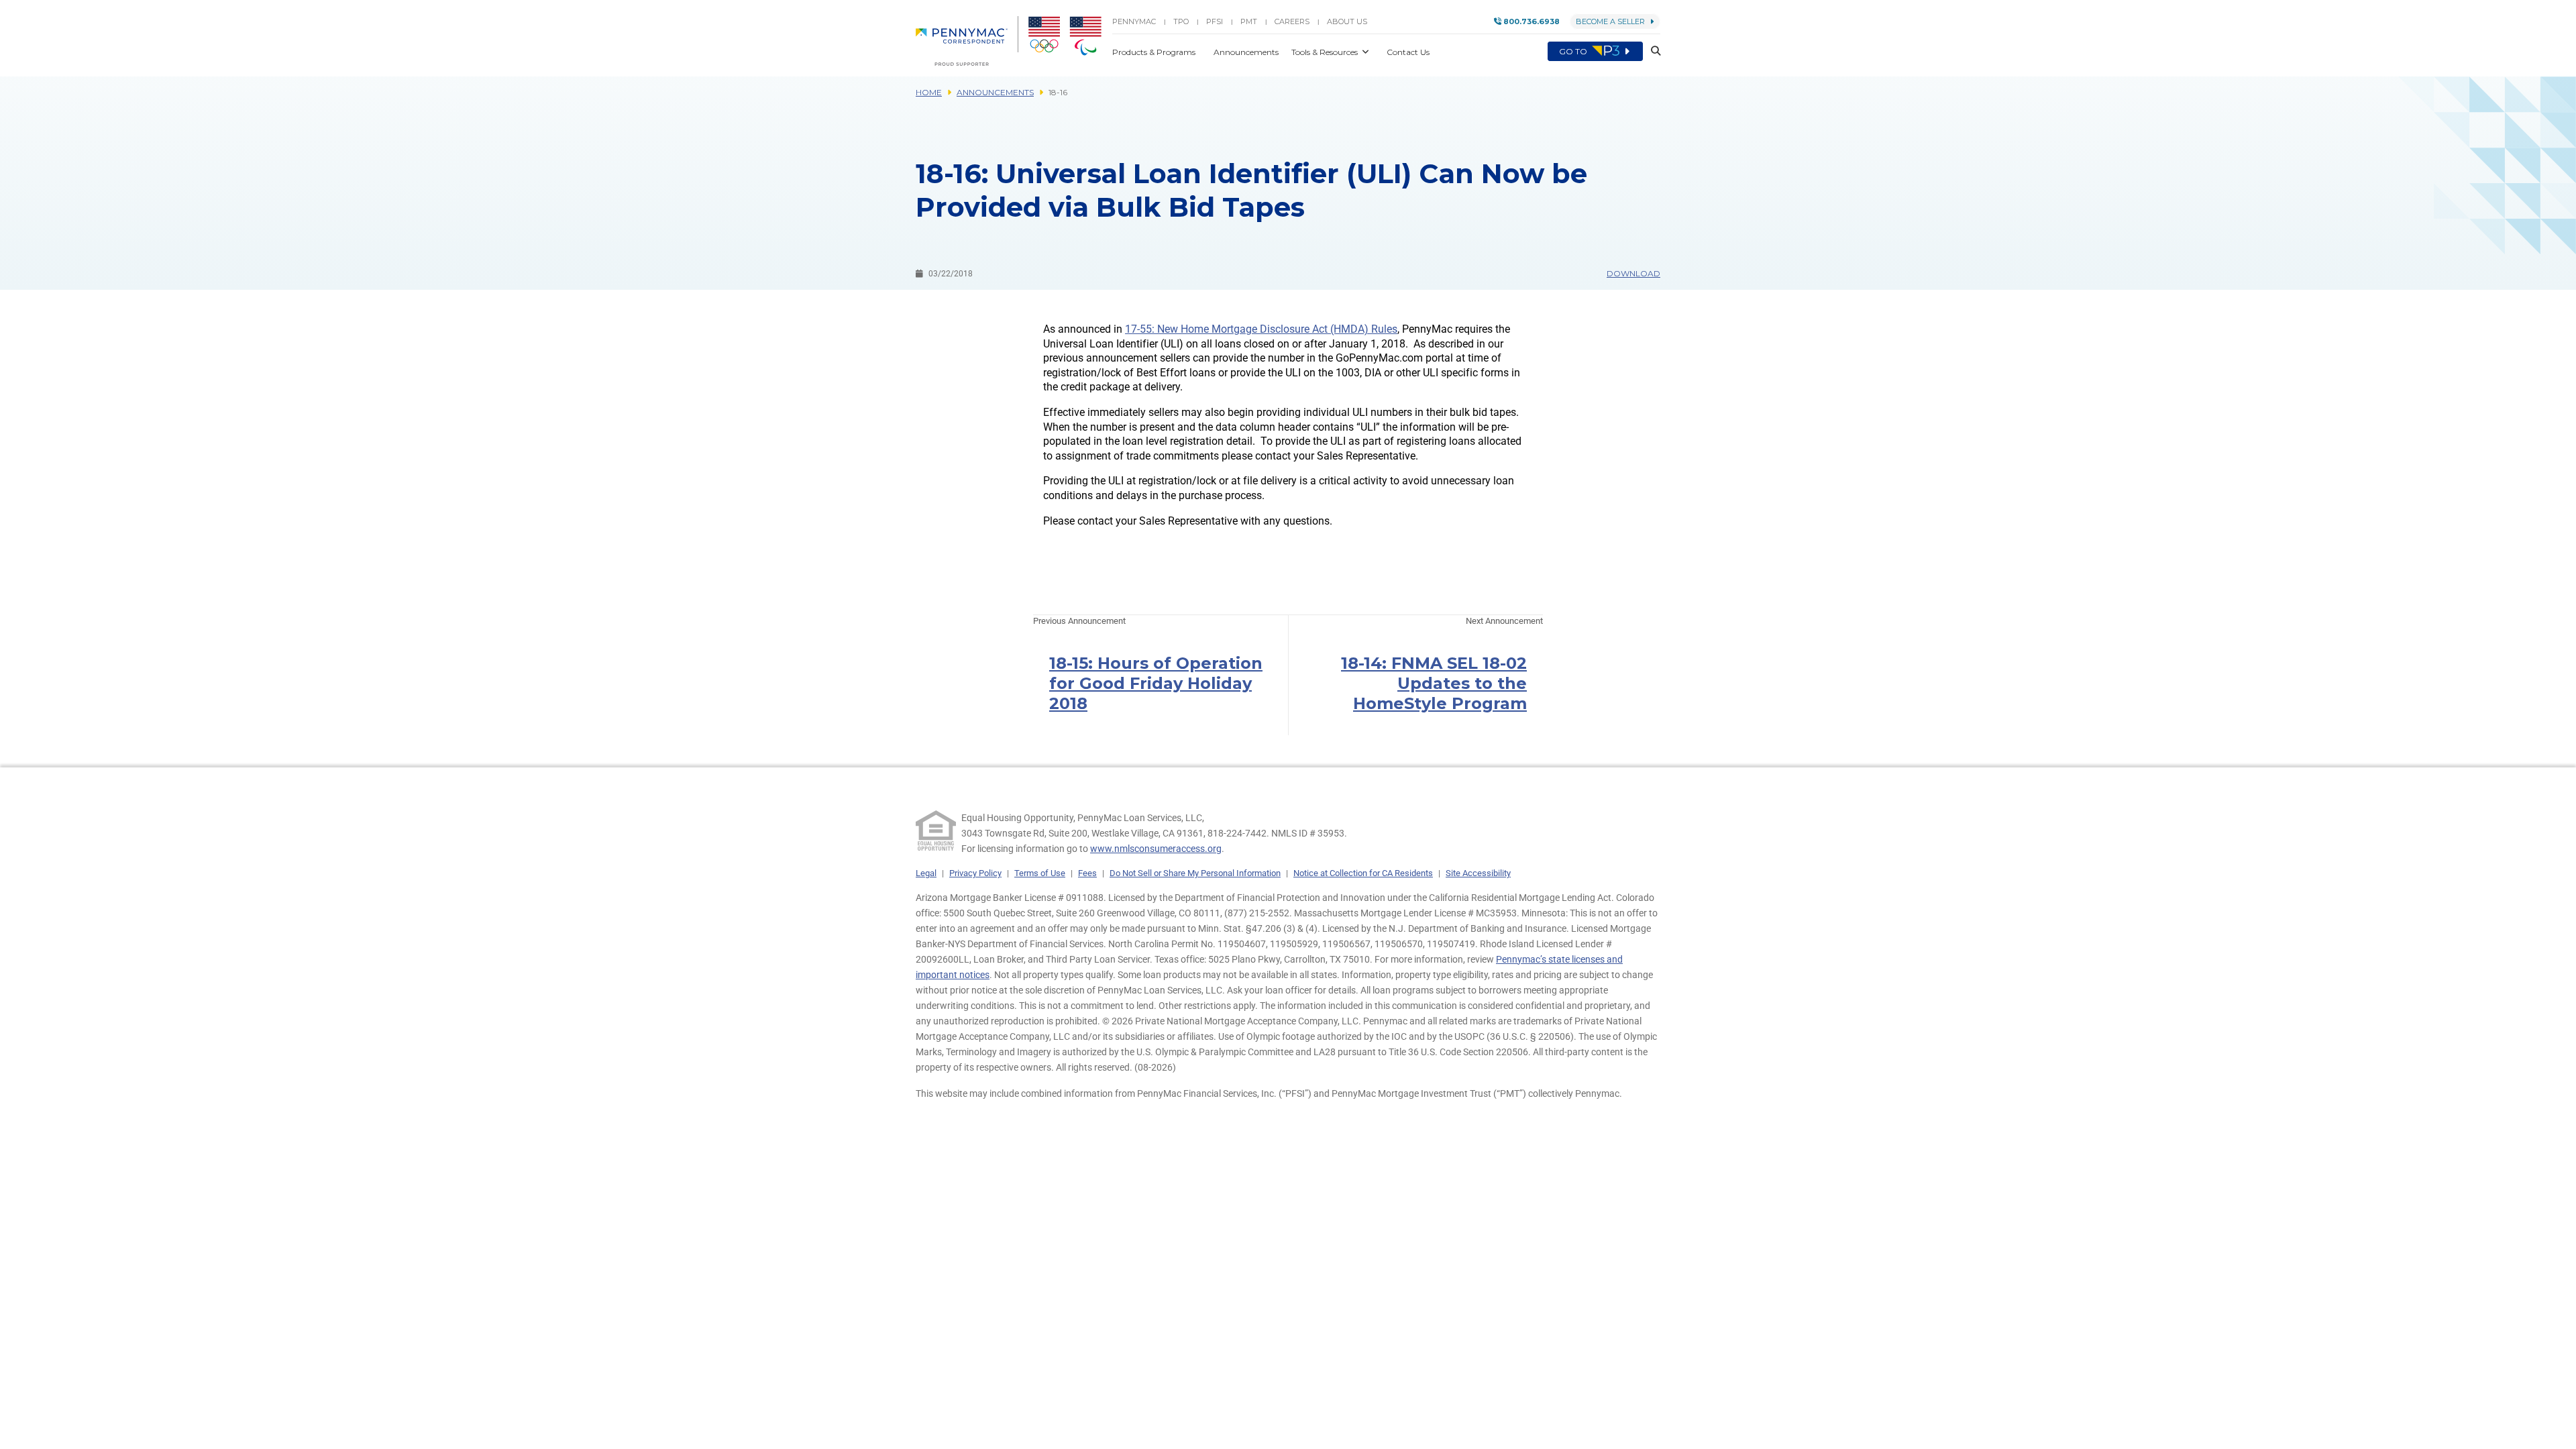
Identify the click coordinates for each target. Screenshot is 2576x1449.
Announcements (995, 92)
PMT (1249, 21)
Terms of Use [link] (1040, 873)
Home (929, 92)
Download (1633, 273)
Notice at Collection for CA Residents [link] (1363, 873)
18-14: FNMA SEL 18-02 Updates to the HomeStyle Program (1434, 683)
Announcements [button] (1247, 52)
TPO (1181, 21)
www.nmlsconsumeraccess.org (1156, 849)
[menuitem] (967, 41)
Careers (1292, 21)
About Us (1347, 21)
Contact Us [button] (1408, 52)
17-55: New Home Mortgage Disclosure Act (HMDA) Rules (1261, 329)
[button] (1652, 51)
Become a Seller (1610, 21)
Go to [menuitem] (1574, 51)
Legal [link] (926, 873)
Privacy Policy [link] (975, 873)
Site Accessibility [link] (1478, 873)
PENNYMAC (1134, 21)
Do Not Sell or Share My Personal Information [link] (1195, 873)
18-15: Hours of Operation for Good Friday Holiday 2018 (1156, 683)
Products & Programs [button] (1155, 52)
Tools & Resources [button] (1326, 52)
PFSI (1215, 21)
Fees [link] (1087, 873)
